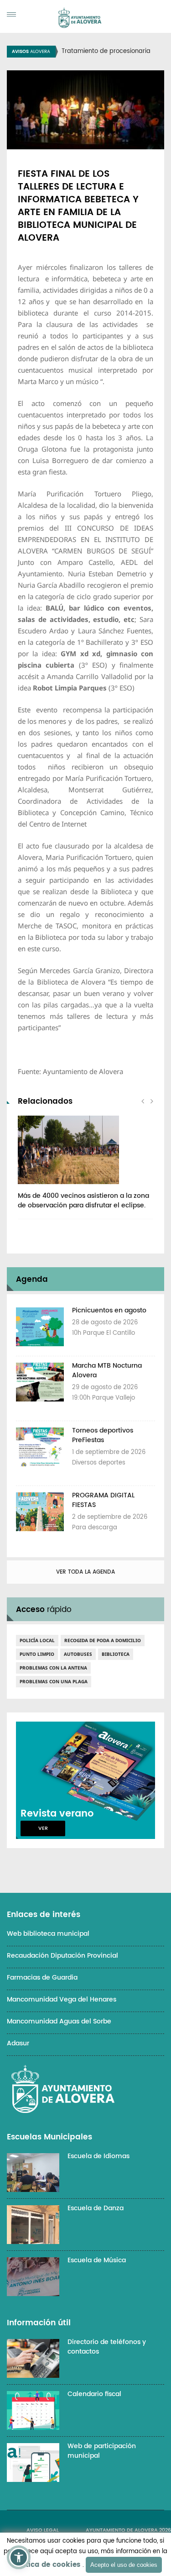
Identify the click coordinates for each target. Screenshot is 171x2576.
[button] (19, 2557)
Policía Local (37, 1640)
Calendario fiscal (94, 2394)
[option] (85, 1167)
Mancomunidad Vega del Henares (62, 1999)
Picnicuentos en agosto (109, 1310)
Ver (43, 1828)
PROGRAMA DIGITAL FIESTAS (103, 1500)
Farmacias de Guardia (42, 1978)
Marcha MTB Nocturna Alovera (107, 1370)
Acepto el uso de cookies (124, 2565)
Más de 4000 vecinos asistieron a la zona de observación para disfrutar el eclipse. (83, 1201)
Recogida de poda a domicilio (103, 1640)
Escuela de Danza (96, 2208)
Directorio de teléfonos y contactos (107, 2347)
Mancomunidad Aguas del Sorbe (59, 2021)
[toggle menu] (11, 14)
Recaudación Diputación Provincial (62, 1956)
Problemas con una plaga (54, 1681)
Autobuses (78, 1654)
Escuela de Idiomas (98, 2156)
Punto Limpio (37, 1654)
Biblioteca (116, 1654)
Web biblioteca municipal (48, 1934)
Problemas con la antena (53, 1668)
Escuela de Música (97, 2260)
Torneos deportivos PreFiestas (103, 1435)
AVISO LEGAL (43, 2530)
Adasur (18, 2043)
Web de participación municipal (102, 2451)
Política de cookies (46, 2565)
